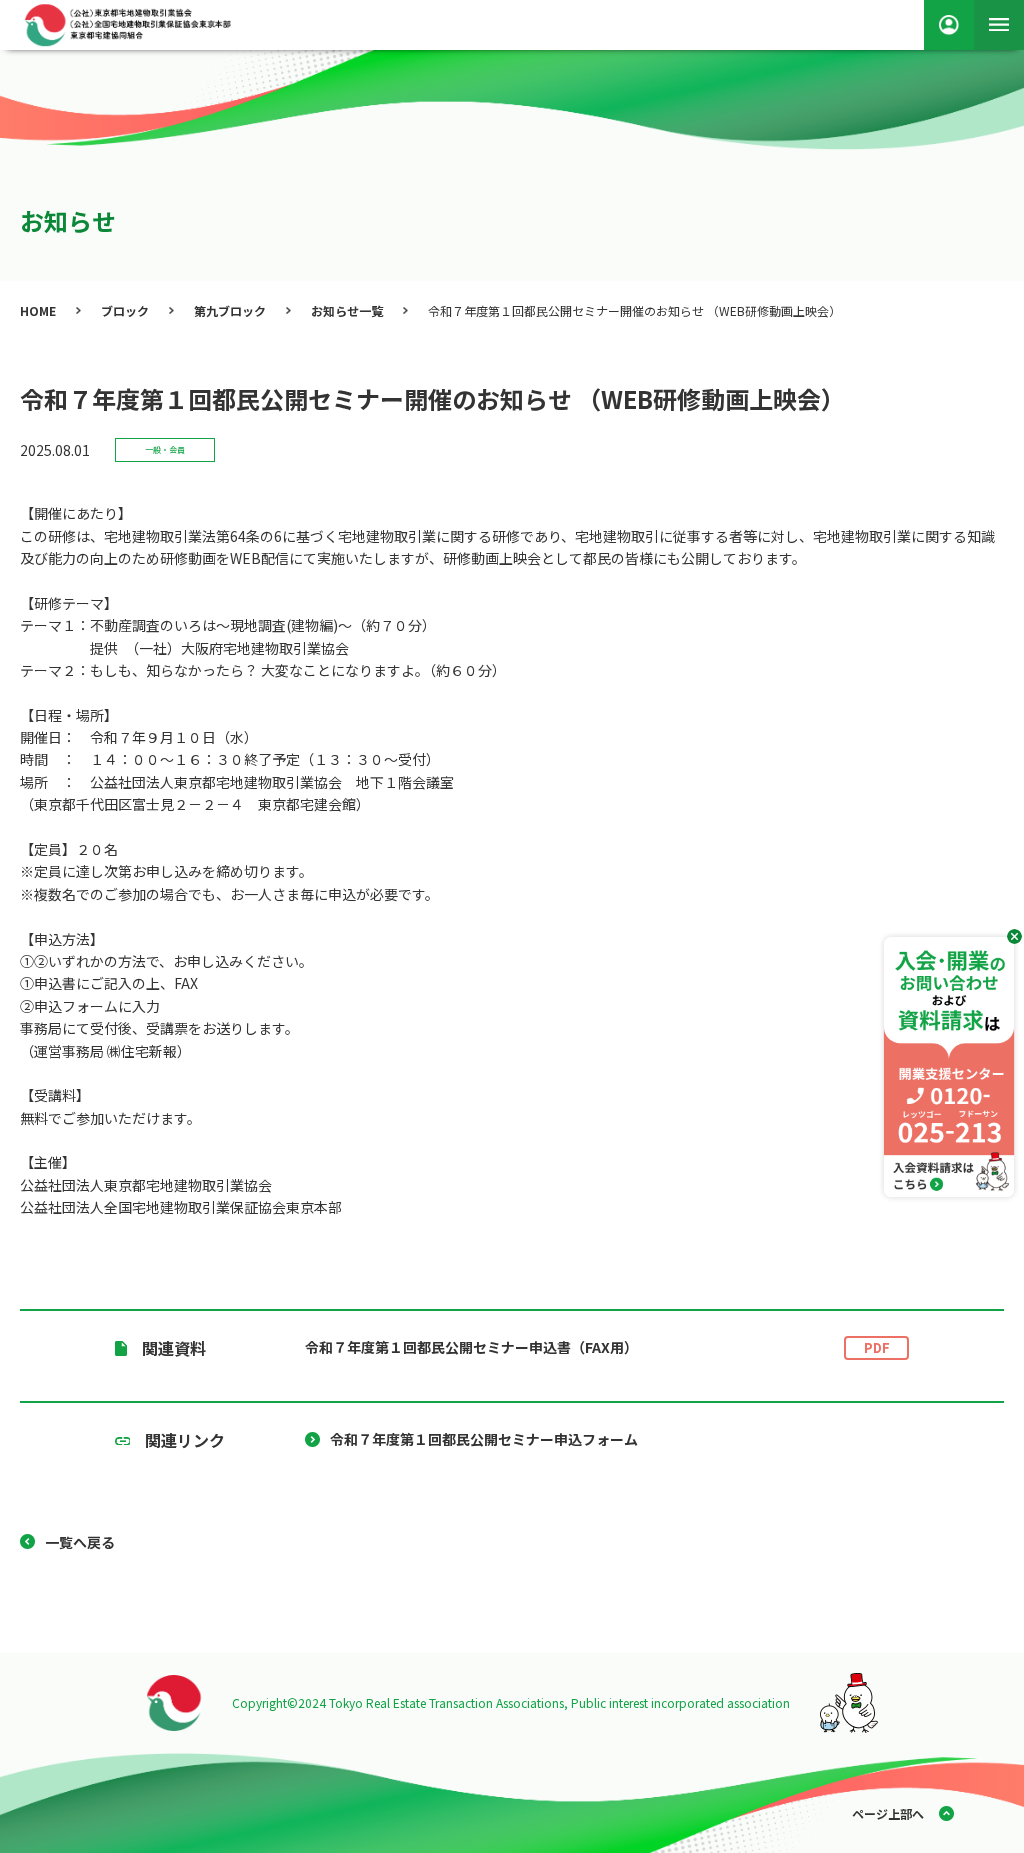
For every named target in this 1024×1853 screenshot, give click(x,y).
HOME (38, 310)
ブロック (125, 310)
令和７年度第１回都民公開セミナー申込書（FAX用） (597, 1347)
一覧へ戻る (80, 1542)
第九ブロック (230, 310)
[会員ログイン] (949, 25)
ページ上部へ (888, 1813)
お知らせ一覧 (347, 310)
